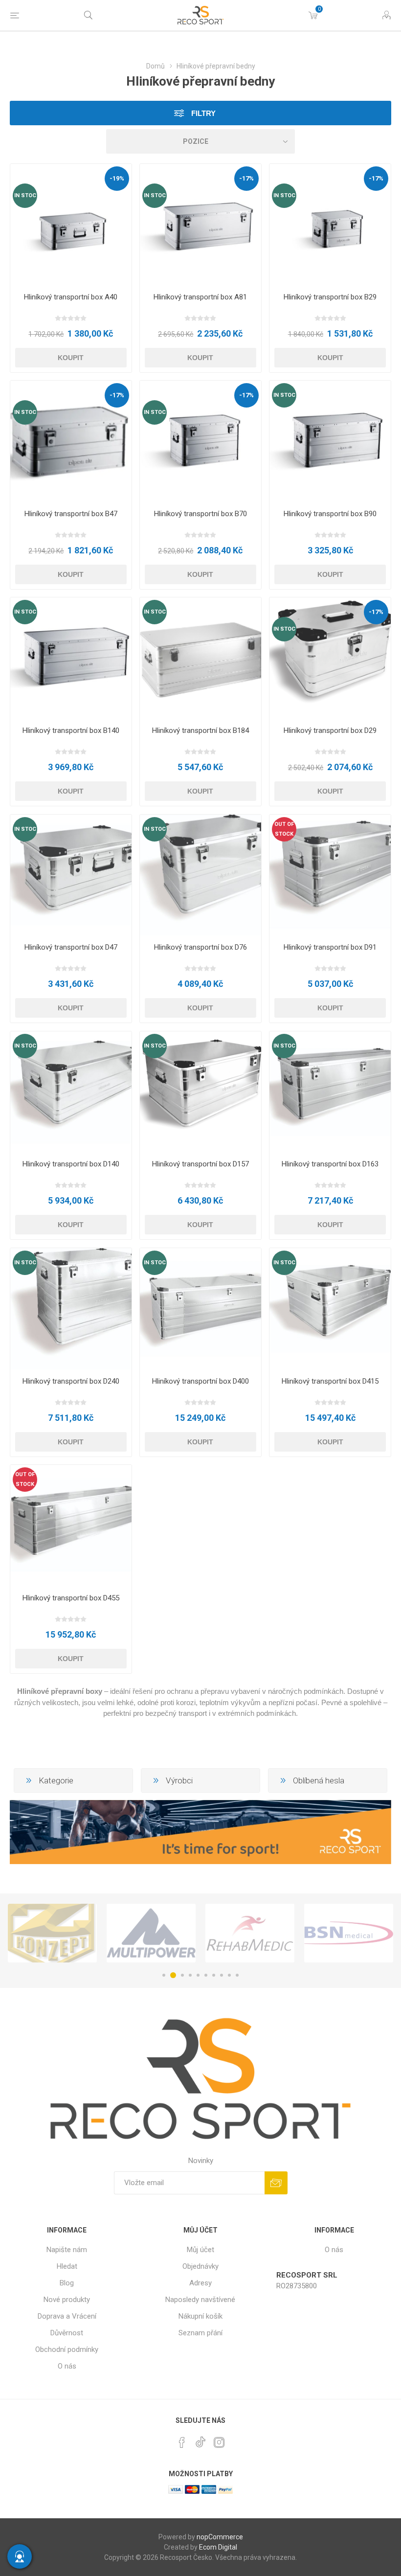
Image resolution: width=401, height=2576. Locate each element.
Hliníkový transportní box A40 (71, 297)
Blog (67, 2283)
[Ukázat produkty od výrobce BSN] (250, 1933)
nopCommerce (220, 2537)
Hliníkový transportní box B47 (71, 514)
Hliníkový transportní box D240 (71, 1381)
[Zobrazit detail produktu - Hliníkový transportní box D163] (330, 1092)
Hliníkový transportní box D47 (71, 947)
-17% (246, 178)
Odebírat (276, 2183)
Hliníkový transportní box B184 (200, 730)
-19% (117, 178)
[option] (52, 1933)
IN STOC (25, 195)
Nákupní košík (200, 2316)
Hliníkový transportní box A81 (200, 297)
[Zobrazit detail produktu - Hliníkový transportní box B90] (330, 441)
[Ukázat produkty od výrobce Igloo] (349, 1933)
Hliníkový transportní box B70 (200, 514)
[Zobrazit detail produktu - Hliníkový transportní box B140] (71, 658)
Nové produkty (67, 2300)
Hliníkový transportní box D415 (330, 1381)
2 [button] (172, 1975)
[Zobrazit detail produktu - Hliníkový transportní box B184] (200, 658)
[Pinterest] (182, 2442)
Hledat (67, 2266)
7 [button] (214, 1975)
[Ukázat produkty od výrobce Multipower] (52, 1933)
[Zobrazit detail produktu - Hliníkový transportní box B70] (200, 441)
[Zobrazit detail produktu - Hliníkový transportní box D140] (71, 1092)
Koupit (71, 358)
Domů (156, 66)
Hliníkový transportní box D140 (71, 1164)
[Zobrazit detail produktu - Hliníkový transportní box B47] (71, 441)
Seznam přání (200, 2333)
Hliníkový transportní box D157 (200, 1164)
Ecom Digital (218, 2547)
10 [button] (237, 1975)
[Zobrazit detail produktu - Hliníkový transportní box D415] (330, 1309)
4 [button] (190, 1975)
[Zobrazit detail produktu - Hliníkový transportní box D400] (200, 1309)
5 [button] (198, 1975)
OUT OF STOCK (284, 829)
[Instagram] (219, 2442)
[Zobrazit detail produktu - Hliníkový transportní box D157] (200, 1092)
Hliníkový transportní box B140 (71, 730)
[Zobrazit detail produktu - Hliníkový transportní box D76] (200, 875)
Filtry (202, 113)
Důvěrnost (67, 2333)
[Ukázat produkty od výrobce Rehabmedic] (151, 1933)
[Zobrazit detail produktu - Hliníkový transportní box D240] (71, 1309)
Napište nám (67, 2250)
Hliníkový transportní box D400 (200, 1381)
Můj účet (200, 2250)
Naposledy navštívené (200, 2300)
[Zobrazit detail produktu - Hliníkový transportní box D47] (71, 875)
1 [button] (164, 1975)
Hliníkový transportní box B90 (330, 514)
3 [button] (181, 1975)
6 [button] (206, 1975)
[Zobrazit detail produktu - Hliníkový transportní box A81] (200, 225)
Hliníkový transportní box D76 (200, 947)
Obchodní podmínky (67, 2349)
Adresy (200, 2283)
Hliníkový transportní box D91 (330, 947)
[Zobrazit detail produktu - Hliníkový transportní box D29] (330, 658)
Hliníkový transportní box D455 (71, 1598)
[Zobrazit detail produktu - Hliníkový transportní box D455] (71, 1526)
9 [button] (229, 1975)
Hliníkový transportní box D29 (330, 730)
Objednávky (200, 2266)
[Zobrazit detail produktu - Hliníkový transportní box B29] (330, 225)
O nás (67, 2366)
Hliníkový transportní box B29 (330, 297)
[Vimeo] (200, 2439)
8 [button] (222, 1975)
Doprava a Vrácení (67, 2316)
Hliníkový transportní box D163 (330, 1164)
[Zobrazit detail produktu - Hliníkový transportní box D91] (330, 875)
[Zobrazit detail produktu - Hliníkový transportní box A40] (71, 225)
